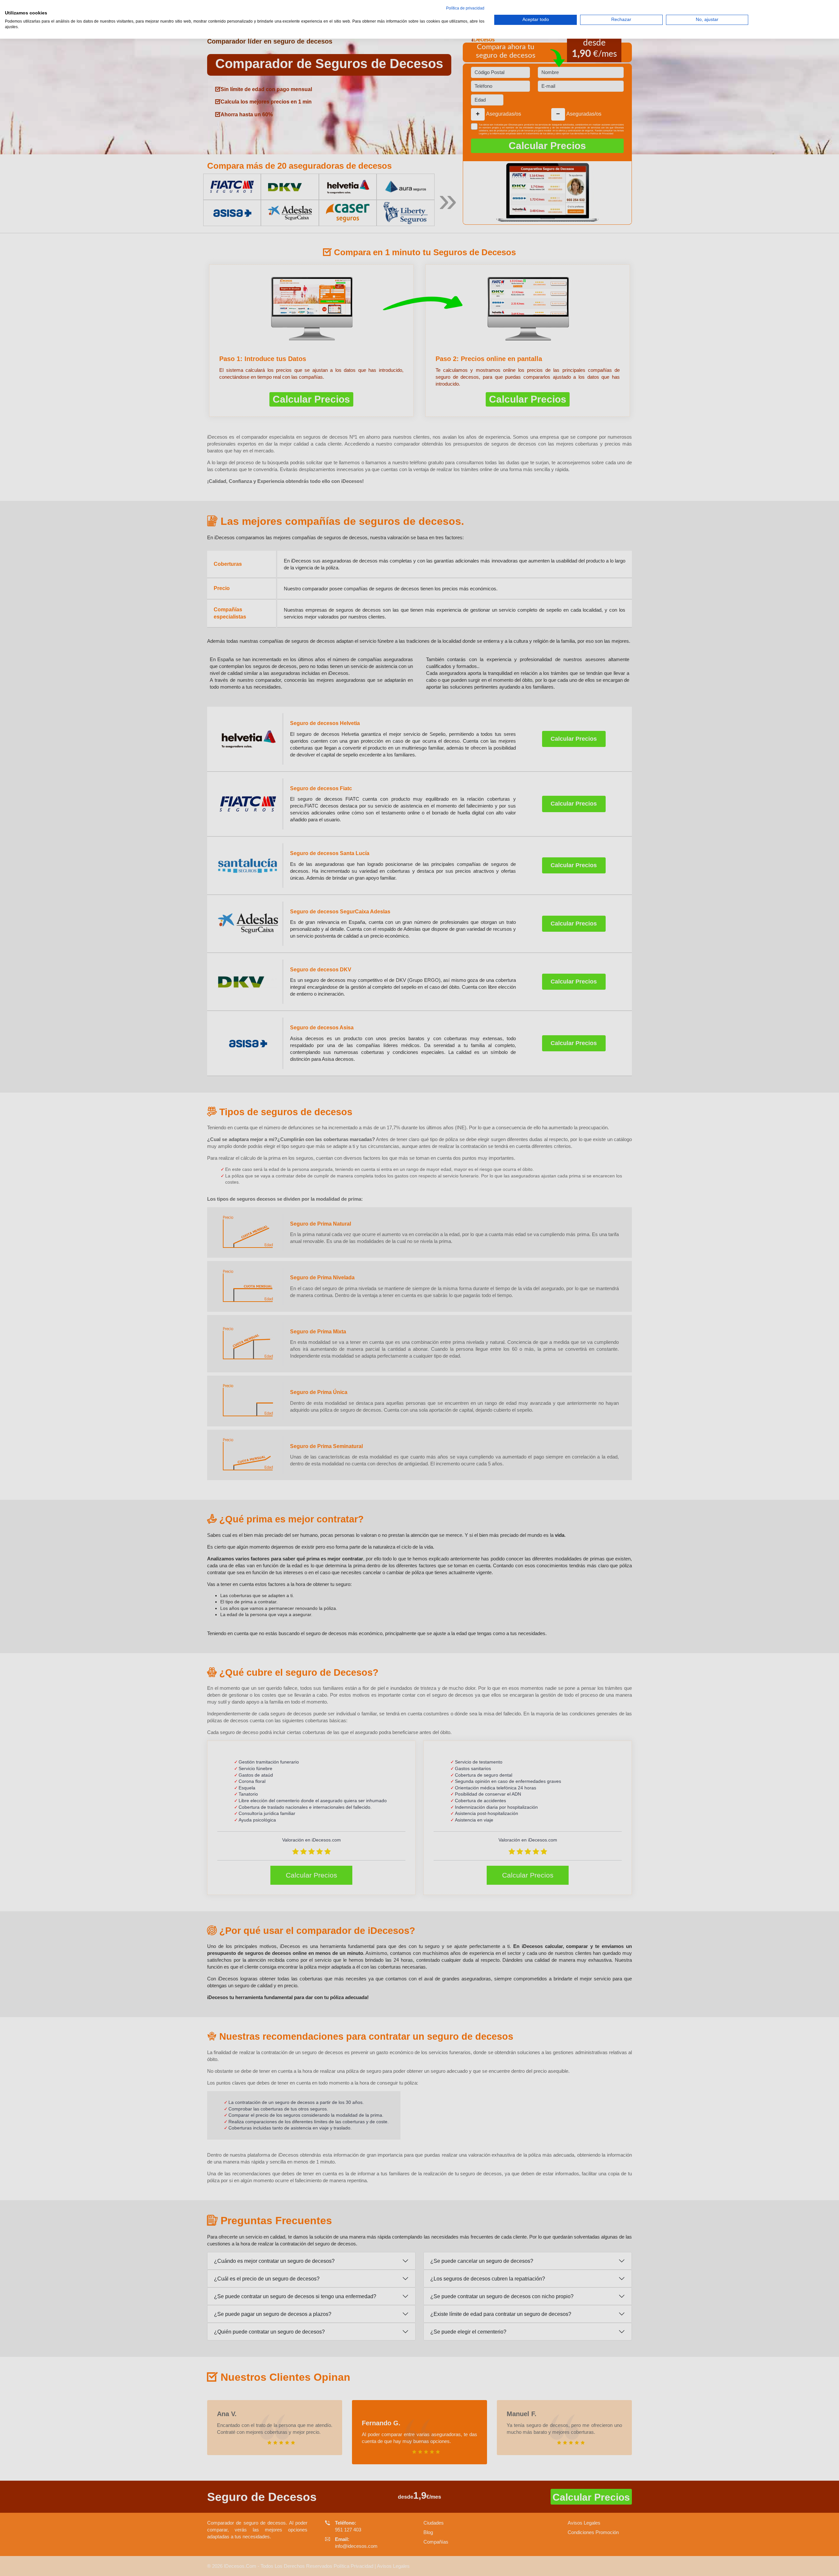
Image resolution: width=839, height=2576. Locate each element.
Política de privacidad (465, 8)
